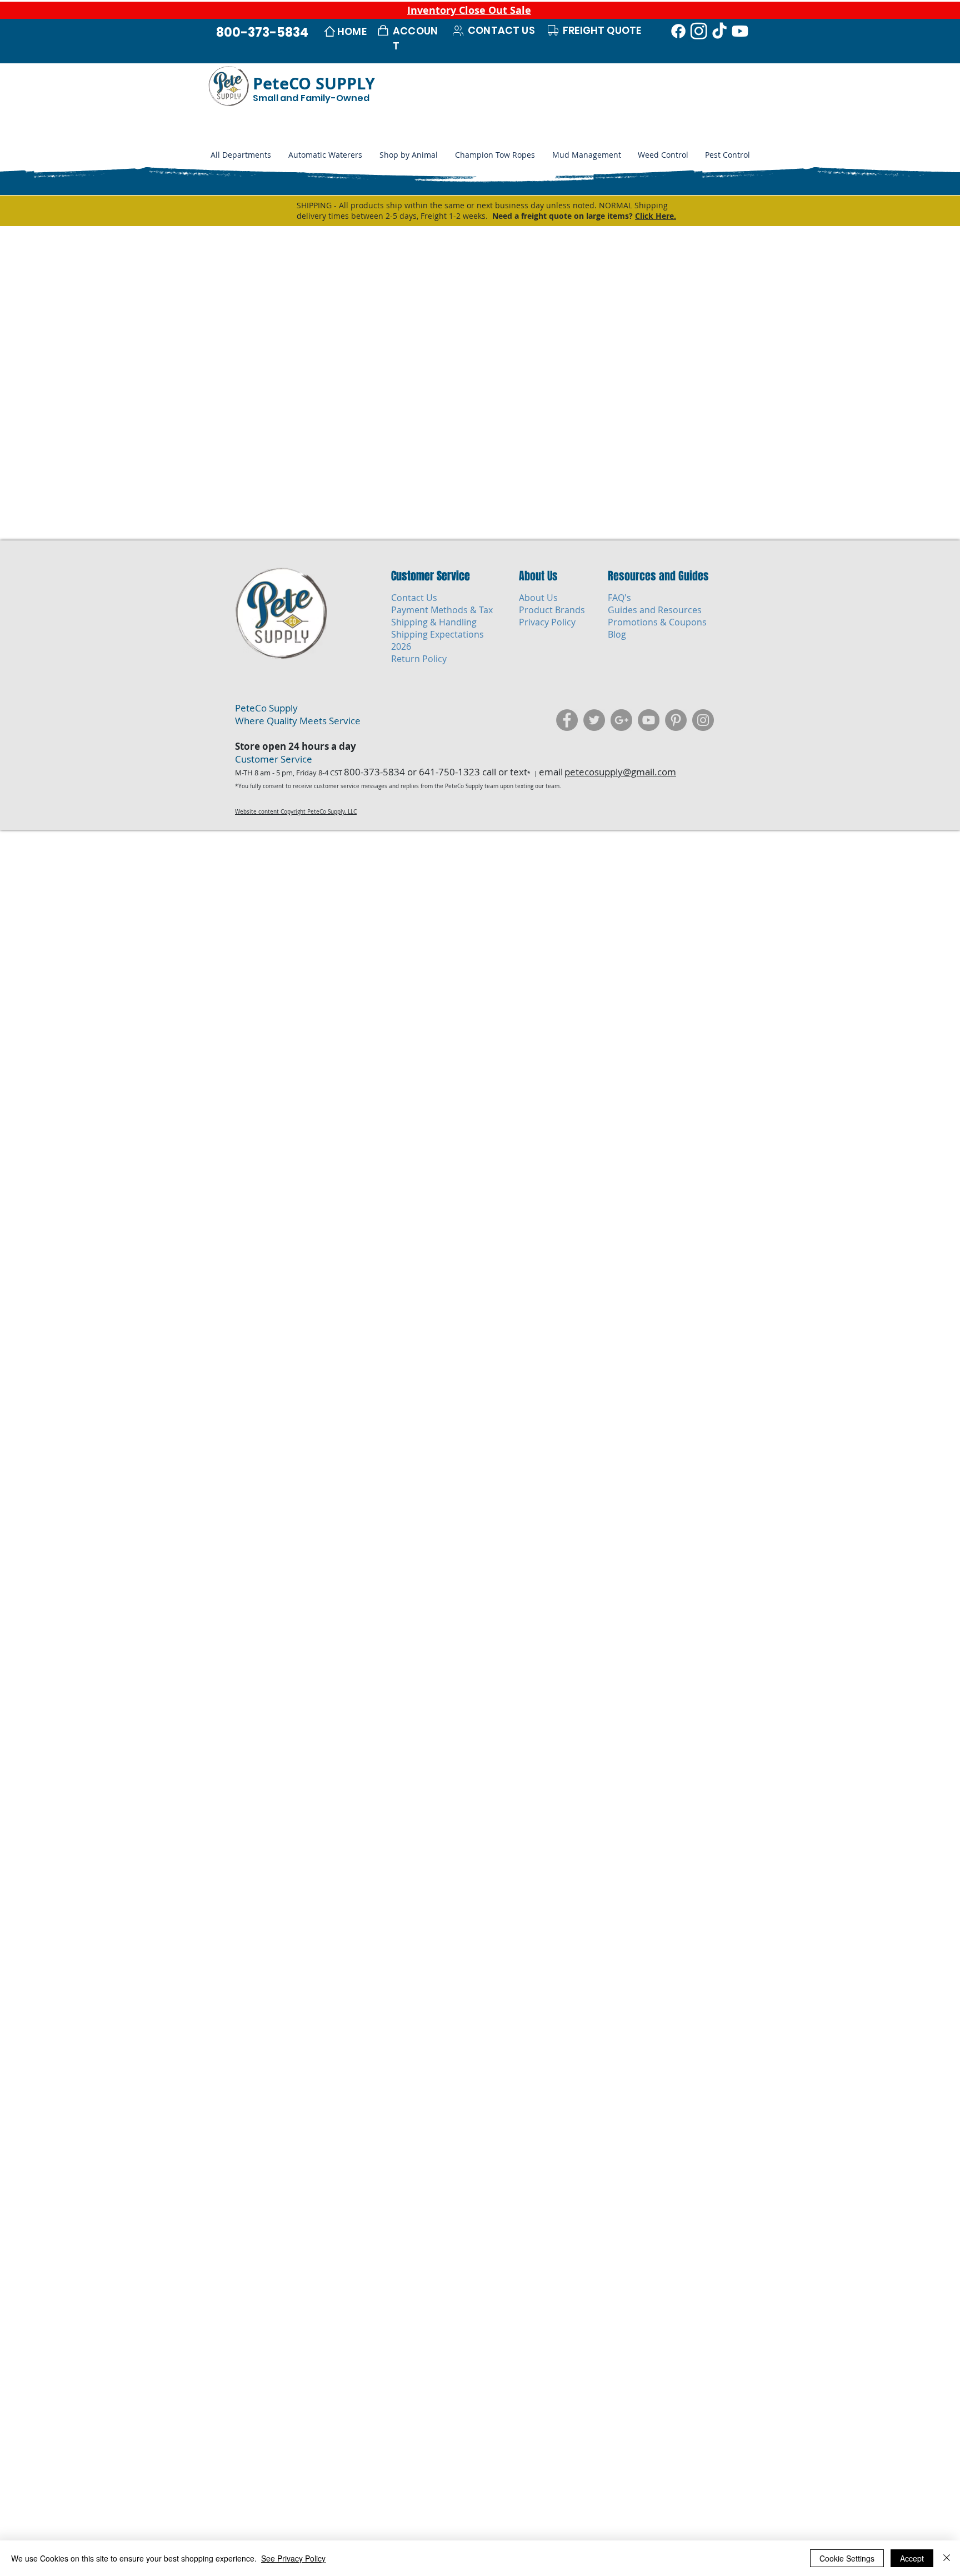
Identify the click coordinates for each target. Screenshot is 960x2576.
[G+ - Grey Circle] (621, 720)
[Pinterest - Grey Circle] (676, 720)
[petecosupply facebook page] (567, 720)
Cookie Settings (847, 2558)
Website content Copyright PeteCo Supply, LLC (296, 812)
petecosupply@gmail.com (620, 772)
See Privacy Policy (293, 2558)
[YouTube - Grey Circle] (649, 720)
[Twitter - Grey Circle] (594, 720)
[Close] (947, 2558)
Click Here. (656, 216)
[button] (408, 155)
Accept (912, 2558)
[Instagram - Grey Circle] (703, 720)
